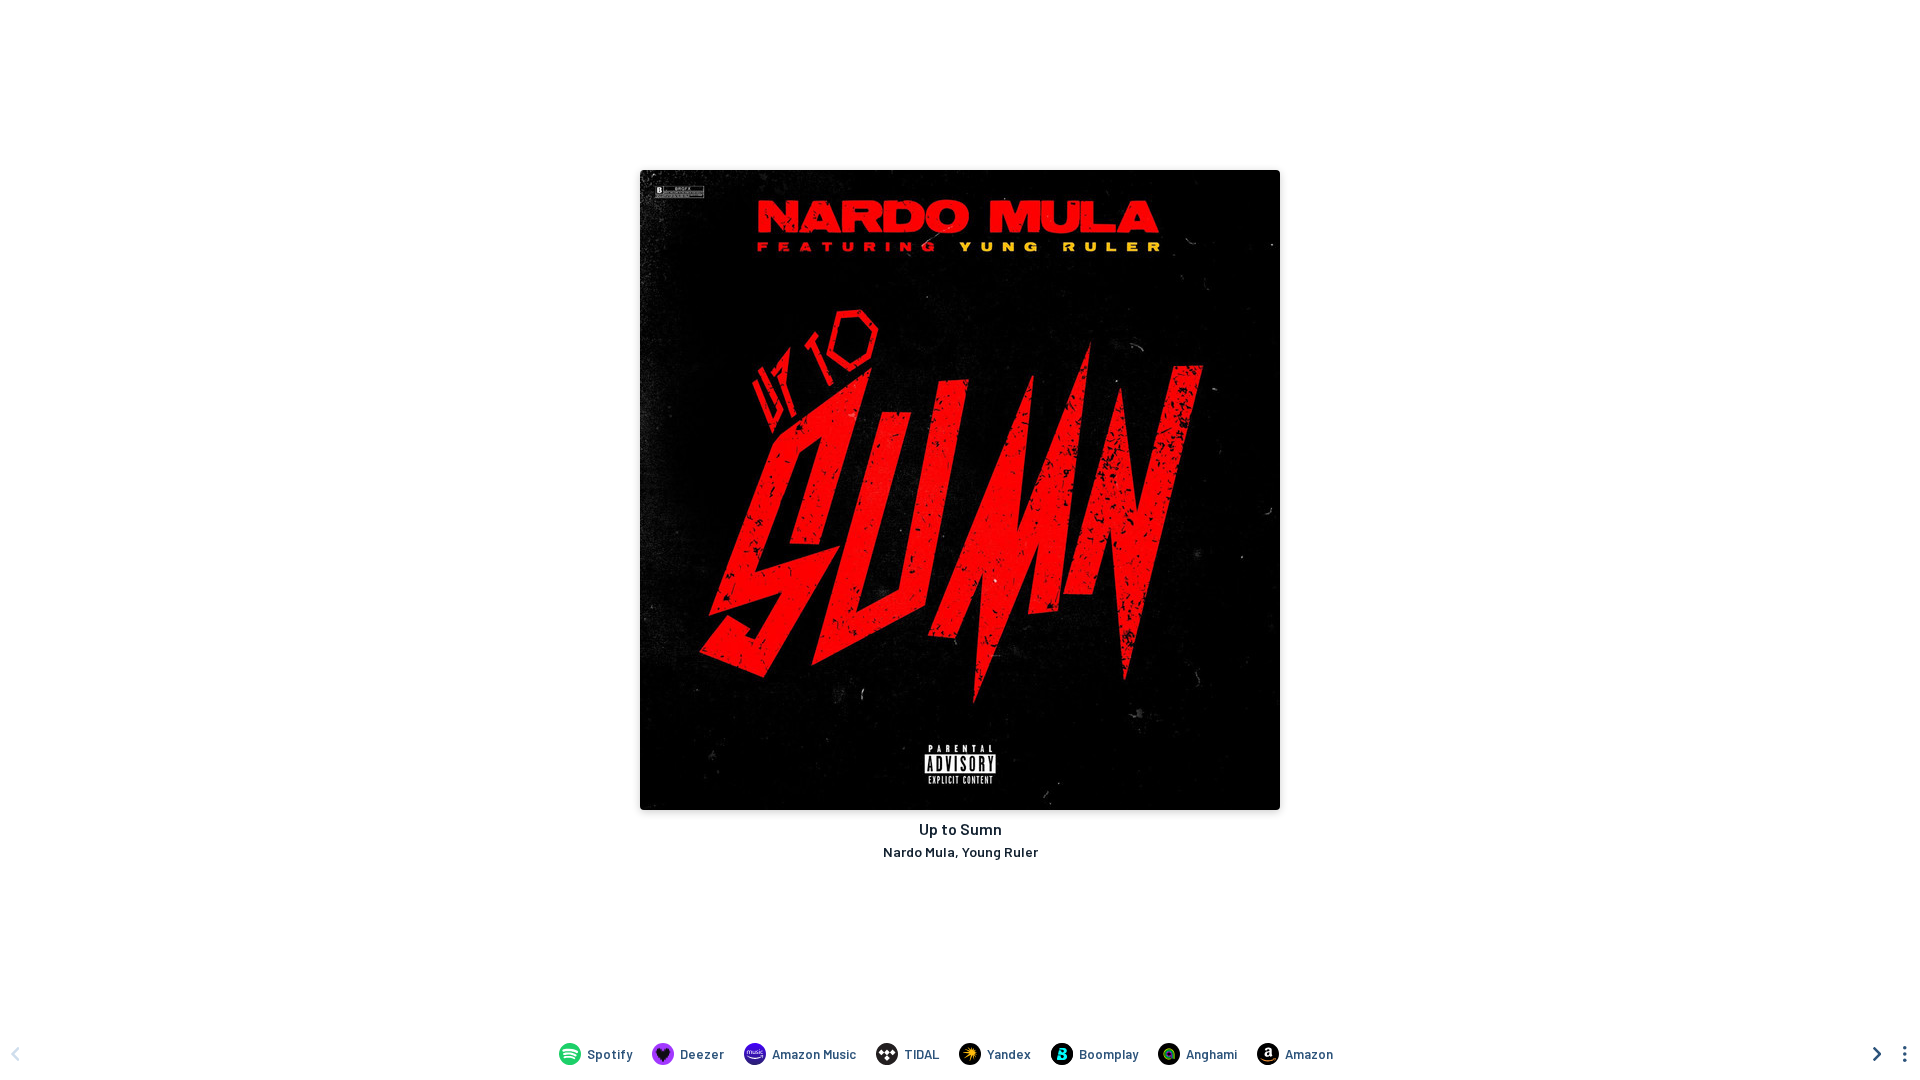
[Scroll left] (15, 1054)
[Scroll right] (1877, 1054)
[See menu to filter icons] (1905, 1054)
